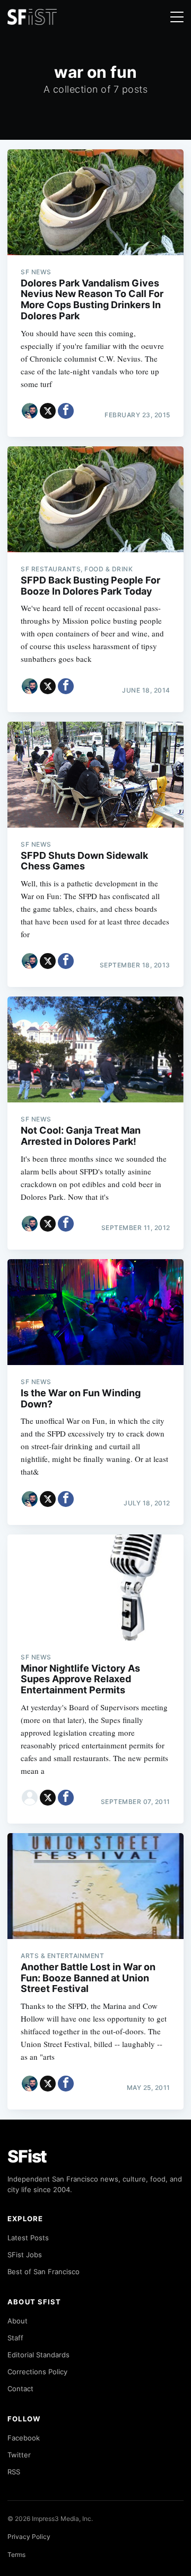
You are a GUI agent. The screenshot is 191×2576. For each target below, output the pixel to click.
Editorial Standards (38, 2355)
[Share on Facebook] (66, 411)
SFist (27, 2156)
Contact (20, 2389)
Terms (16, 2555)
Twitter (19, 2455)
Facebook (24, 2438)
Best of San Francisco (44, 2272)
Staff (15, 2338)
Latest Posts (28, 2238)
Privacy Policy (29, 2537)
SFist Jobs (25, 2255)
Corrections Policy (37, 2372)
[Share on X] (48, 411)
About (18, 2321)
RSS (14, 2472)
